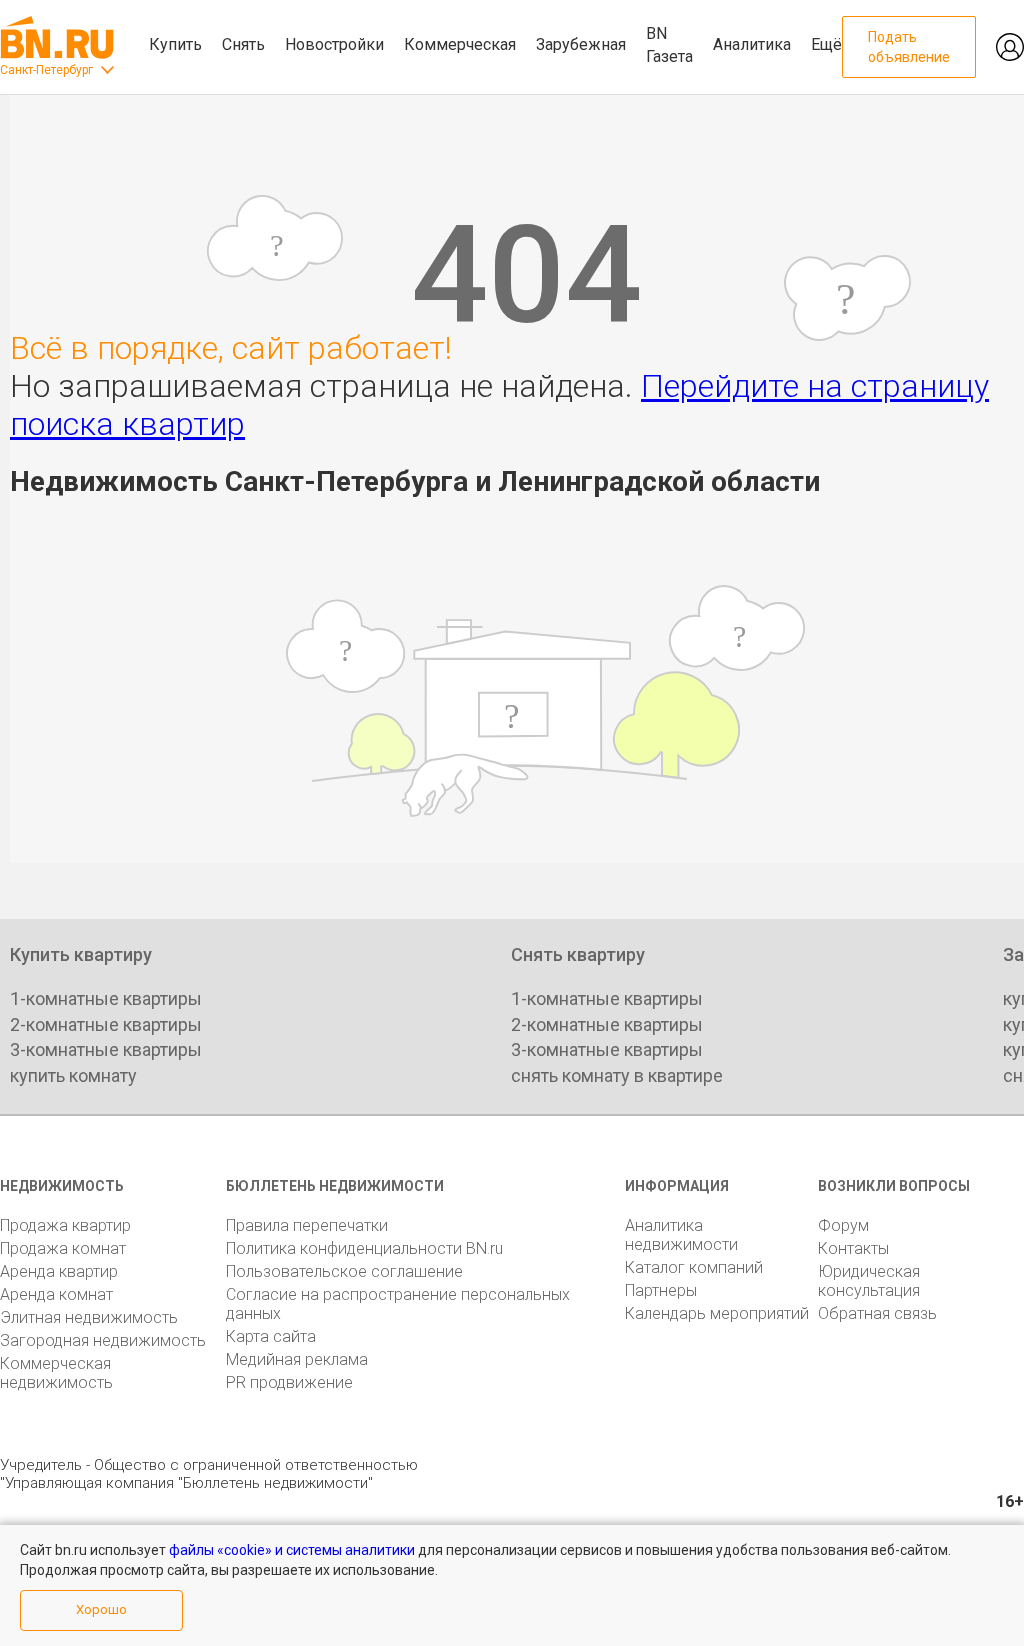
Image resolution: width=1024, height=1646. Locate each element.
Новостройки (334, 44)
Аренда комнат (56, 1294)
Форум (843, 1225)
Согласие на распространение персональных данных (398, 1304)
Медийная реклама (297, 1359)
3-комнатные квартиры (106, 1049)
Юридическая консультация (869, 1281)
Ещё (826, 44)
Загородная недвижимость (103, 1340)
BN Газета (669, 45)
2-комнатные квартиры (106, 1024)
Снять (243, 44)
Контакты (853, 1248)
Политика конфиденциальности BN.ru (364, 1248)
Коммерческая (460, 44)
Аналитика (752, 44)
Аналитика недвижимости (681, 1235)
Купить (175, 44)
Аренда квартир (59, 1271)
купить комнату (73, 1075)
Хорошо (101, 1609)
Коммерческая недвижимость (56, 1373)
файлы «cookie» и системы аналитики (292, 1550)
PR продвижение (289, 1382)
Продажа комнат (63, 1248)
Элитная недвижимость (89, 1317)
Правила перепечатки (307, 1225)
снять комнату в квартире (617, 1075)
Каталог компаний (694, 1267)
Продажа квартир (65, 1225)
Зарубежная (581, 44)
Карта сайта (271, 1336)
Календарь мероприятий (717, 1313)
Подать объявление (909, 47)
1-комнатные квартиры (106, 998)
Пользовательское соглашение (344, 1271)
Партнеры (661, 1290)
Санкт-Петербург (46, 70)
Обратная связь (877, 1313)
